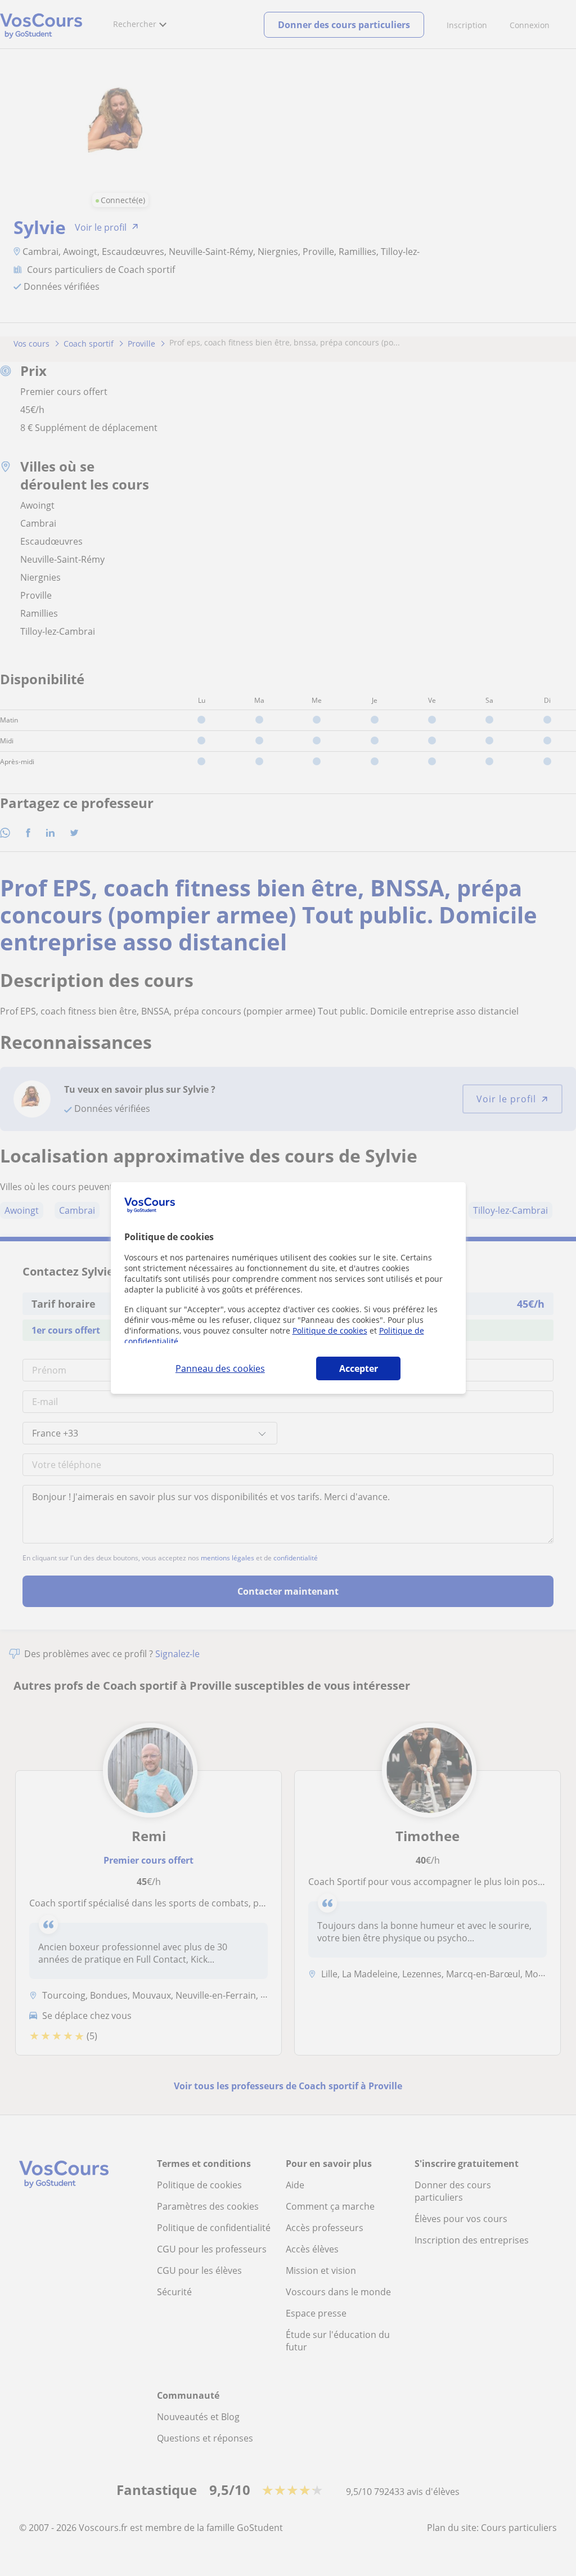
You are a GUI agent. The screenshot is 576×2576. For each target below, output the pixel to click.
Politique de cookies (330, 1330)
